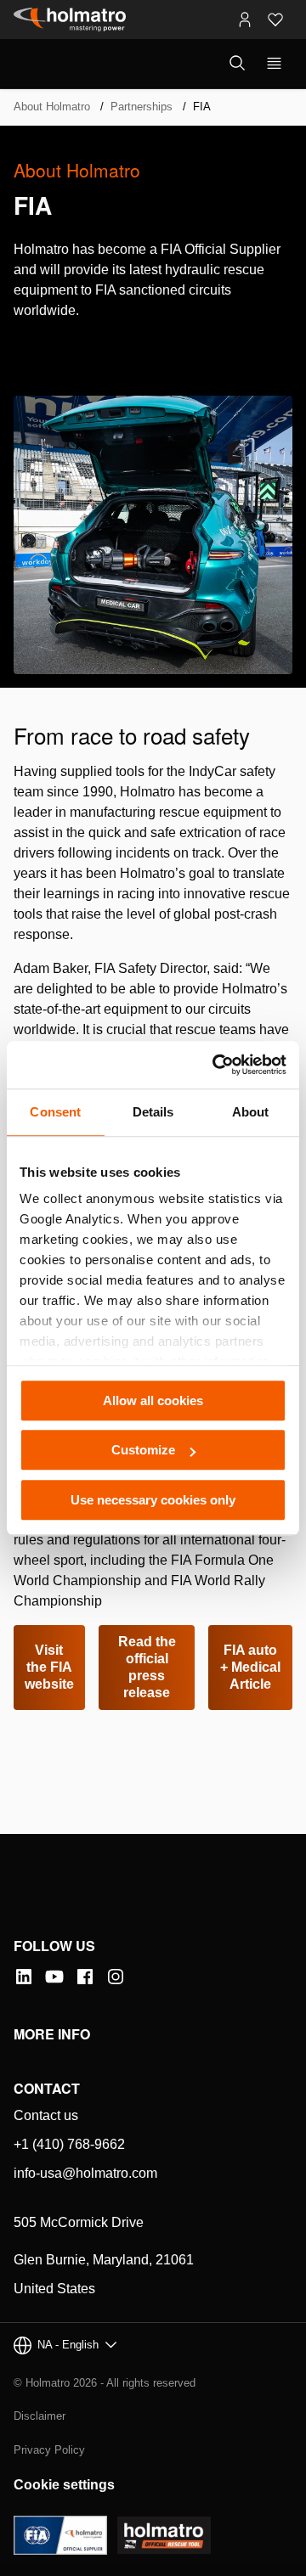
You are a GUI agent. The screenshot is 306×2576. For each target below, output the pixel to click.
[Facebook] (85, 1977)
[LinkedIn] (24, 1977)
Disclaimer (40, 2416)
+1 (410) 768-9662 (69, 2144)
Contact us (46, 2115)
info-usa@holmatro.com (85, 2173)
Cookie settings (64, 2485)
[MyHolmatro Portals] (245, 20)
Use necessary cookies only (153, 1500)
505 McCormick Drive (79, 2222)
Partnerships (142, 107)
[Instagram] (116, 1977)
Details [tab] (153, 1112)
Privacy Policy (49, 2450)
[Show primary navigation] (274, 64)
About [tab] (251, 1112)
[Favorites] (275, 20)
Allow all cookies (153, 1400)
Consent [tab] (55, 1112)
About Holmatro (52, 107)
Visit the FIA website (49, 1667)
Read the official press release (147, 1667)
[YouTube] (54, 1977)
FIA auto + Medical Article (250, 1667)
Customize (143, 1450)
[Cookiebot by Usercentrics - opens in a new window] (216, 1065)
